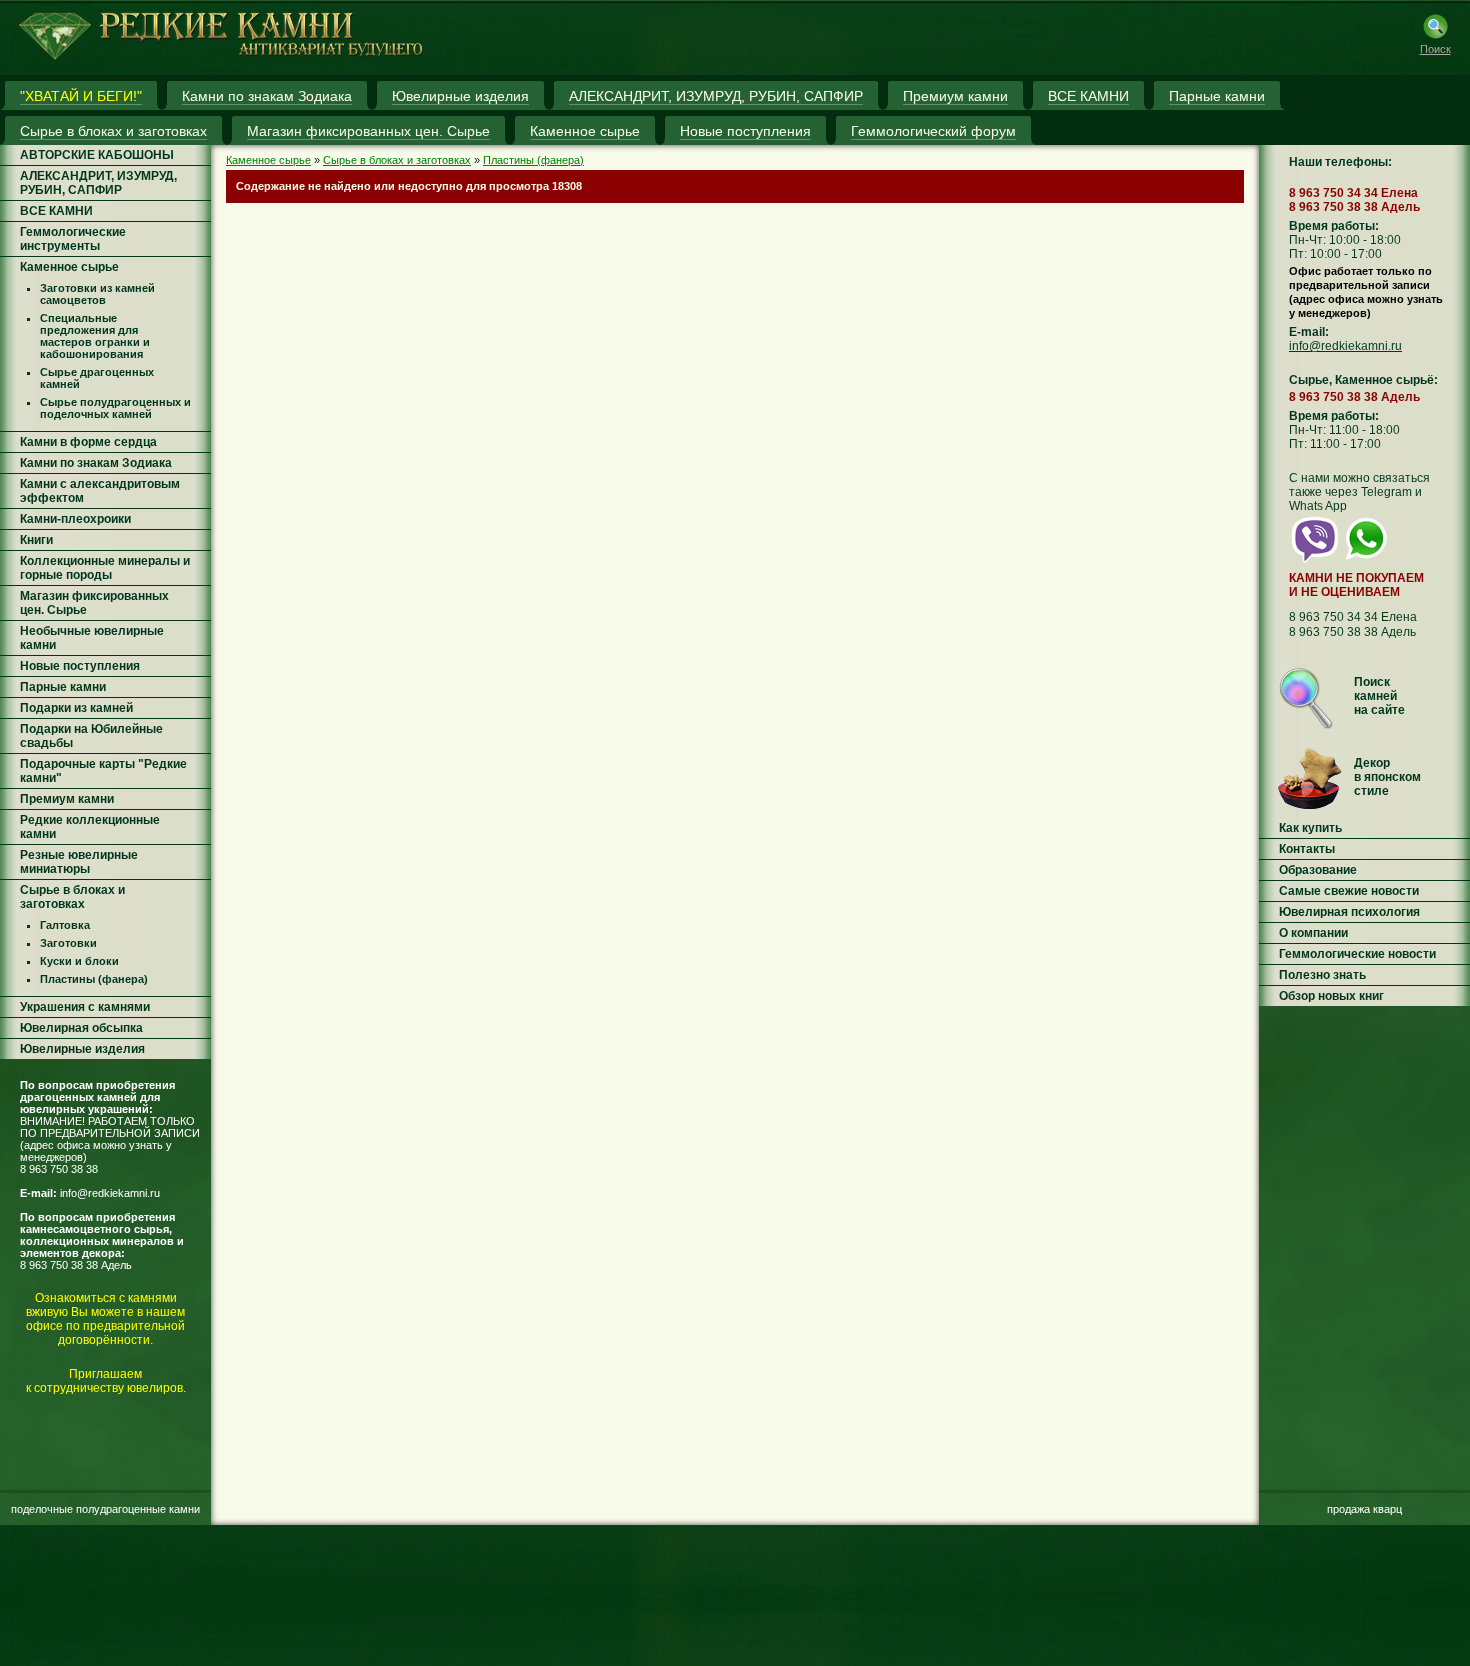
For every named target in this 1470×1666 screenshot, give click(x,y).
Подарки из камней (76, 708)
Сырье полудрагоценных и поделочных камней (115, 408)
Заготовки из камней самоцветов (97, 294)
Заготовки (68, 943)
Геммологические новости (1357, 954)
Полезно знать (1322, 975)
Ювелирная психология (1349, 912)
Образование (1318, 870)
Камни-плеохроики (75, 519)
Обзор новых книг (1331, 996)
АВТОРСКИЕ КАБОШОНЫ (97, 155)
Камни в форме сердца (88, 442)
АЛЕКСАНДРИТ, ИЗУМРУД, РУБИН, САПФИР (98, 183)
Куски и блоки (79, 961)
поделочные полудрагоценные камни (105, 1509)
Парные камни (63, 687)
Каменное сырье (69, 267)
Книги (36, 540)
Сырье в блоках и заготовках (72, 897)
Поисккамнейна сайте (1379, 696)
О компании (1313, 933)
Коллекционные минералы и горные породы (105, 568)
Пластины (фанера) (94, 979)
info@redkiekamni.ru (110, 1193)
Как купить (1310, 828)
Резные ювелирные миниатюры (79, 862)
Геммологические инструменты (73, 239)
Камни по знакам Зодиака (96, 463)
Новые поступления (80, 666)
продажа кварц (1364, 1509)
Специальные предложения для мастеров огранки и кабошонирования (95, 336)
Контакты (1307, 849)
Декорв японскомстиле (1387, 777)
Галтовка (65, 925)
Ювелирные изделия (82, 1049)
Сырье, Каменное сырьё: (1363, 380)
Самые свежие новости (1349, 891)
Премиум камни (67, 799)
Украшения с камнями (85, 1007)
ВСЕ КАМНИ (56, 211)
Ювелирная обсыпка (81, 1028)
